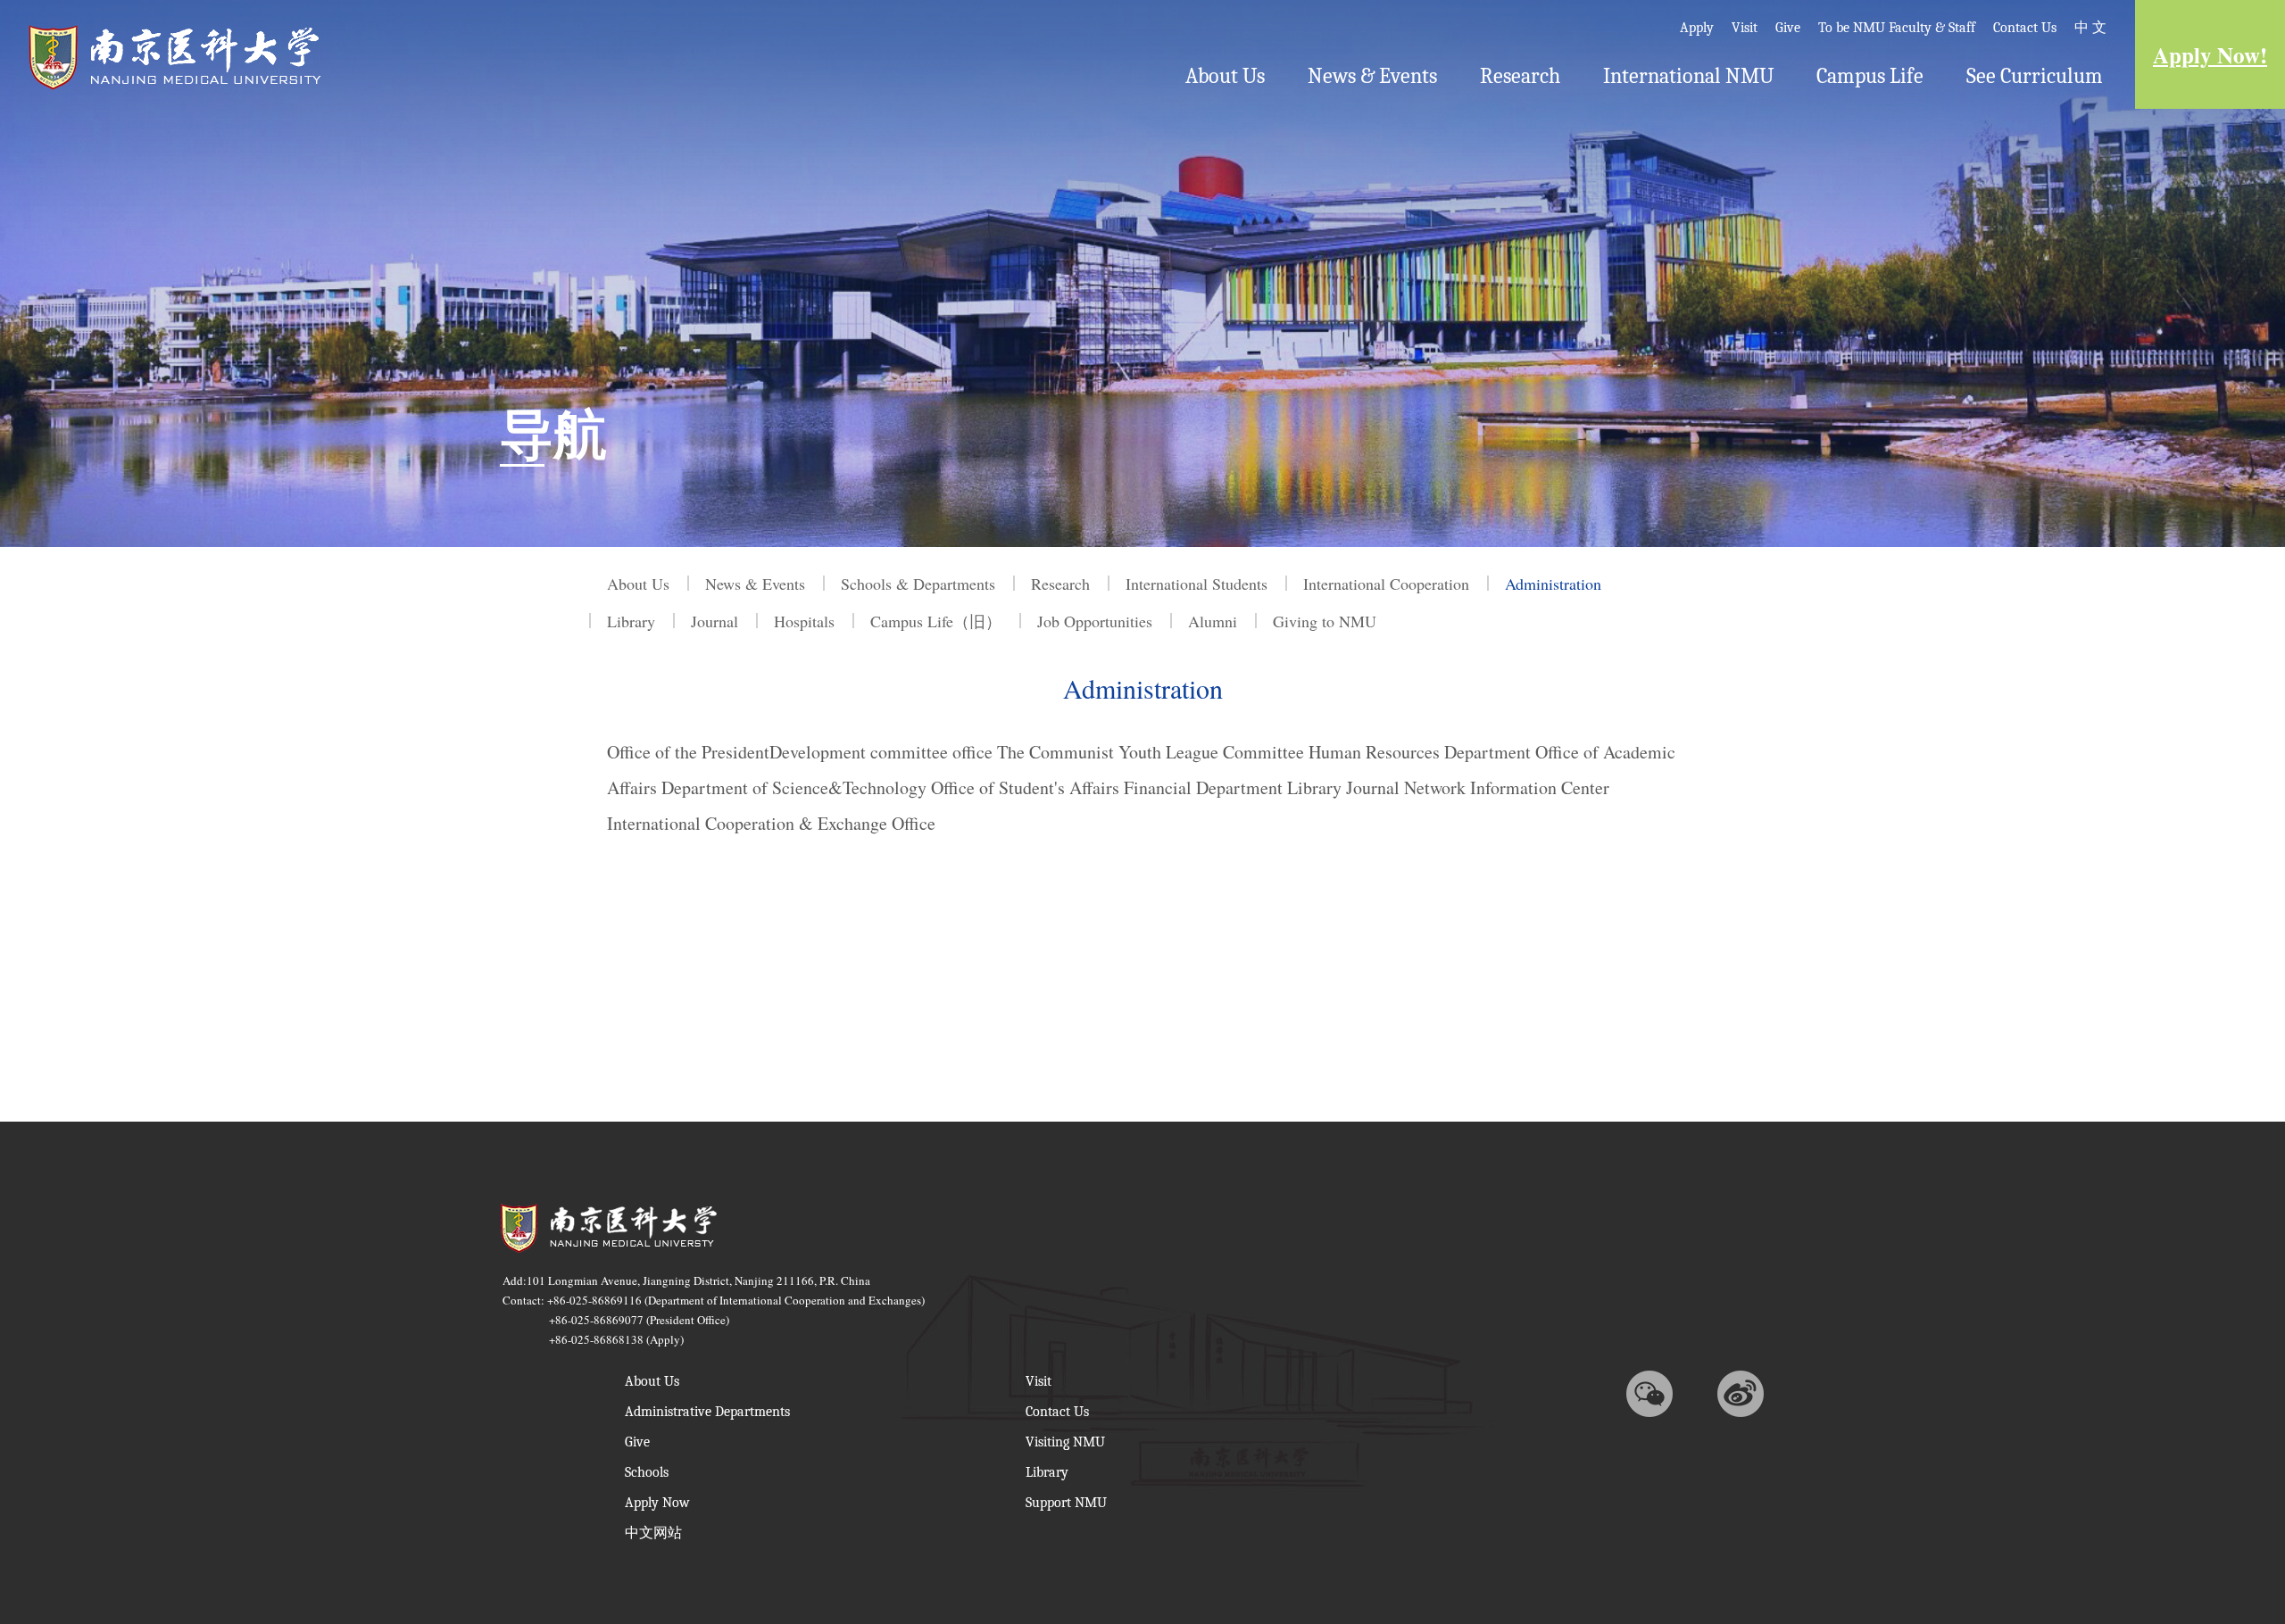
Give (1788, 28)
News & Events (1372, 76)
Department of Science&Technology (794, 787)
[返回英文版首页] (175, 29)
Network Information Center (1507, 787)
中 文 (2090, 28)
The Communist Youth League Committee (1151, 752)
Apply (1697, 28)
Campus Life (1870, 76)
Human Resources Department (1420, 752)
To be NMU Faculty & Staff (1897, 28)
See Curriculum (2035, 76)
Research (1520, 76)
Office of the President (688, 752)
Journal (1373, 787)
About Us (1225, 76)
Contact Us (2025, 28)
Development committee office (881, 752)
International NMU (1688, 76)
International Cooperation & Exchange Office (771, 823)
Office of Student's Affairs (1025, 787)
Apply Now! (2210, 55)
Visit (1745, 28)
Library (1314, 787)
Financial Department (1203, 787)
